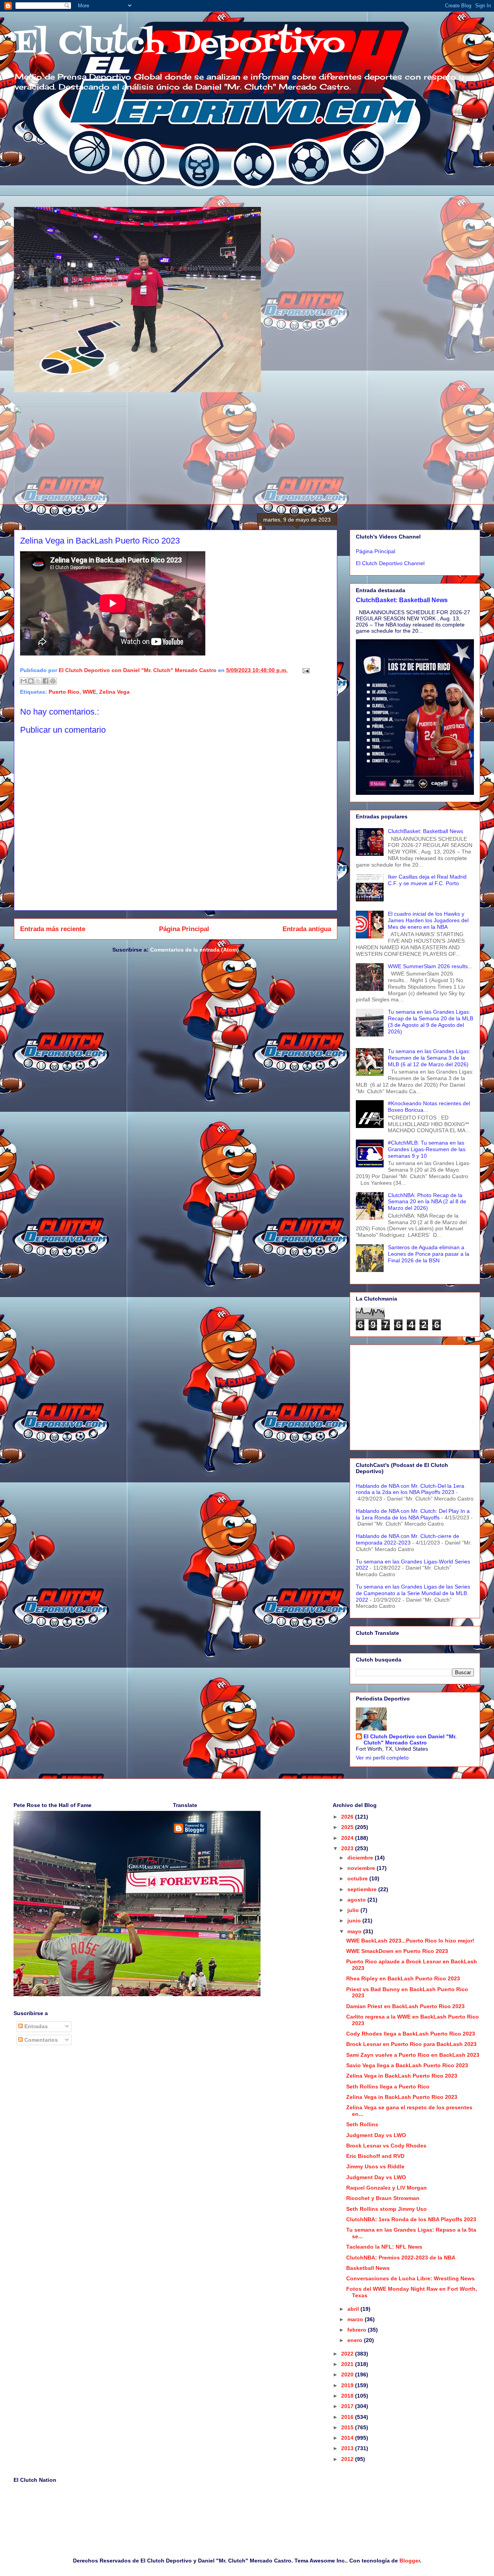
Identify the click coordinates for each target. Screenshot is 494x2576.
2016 (348, 2417)
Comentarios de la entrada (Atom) (195, 950)
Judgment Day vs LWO (376, 2135)
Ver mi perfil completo (382, 1758)
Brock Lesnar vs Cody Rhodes (386, 2146)
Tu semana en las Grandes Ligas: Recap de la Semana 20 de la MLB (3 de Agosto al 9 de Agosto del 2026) (431, 1021)
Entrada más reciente (53, 929)
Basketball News (368, 2268)
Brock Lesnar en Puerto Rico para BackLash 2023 (411, 2044)
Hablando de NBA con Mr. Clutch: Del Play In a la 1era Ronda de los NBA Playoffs (413, 1514)
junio (355, 1921)
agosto (357, 1900)
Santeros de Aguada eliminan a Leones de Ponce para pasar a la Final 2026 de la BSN (429, 1254)
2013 (348, 2448)
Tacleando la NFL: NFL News (384, 2247)
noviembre (362, 1868)
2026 (348, 1817)
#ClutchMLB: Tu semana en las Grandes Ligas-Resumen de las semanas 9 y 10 (427, 1149)
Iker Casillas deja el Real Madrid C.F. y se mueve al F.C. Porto (427, 880)
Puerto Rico (64, 692)
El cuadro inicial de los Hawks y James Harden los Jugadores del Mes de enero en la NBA (428, 920)
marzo (356, 2319)
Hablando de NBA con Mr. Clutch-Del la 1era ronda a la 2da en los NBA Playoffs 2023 (410, 1489)
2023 (348, 1848)
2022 (348, 2354)
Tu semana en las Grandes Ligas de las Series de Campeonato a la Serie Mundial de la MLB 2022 (413, 1593)
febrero (358, 2330)
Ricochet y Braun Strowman (383, 2198)
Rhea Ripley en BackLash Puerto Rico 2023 (403, 1978)
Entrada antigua (307, 929)
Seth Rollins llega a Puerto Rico (388, 2087)
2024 (348, 1838)
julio (354, 1910)
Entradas (35, 2026)
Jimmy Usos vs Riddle (375, 2166)
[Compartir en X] (38, 681)
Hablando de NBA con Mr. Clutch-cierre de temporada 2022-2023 (408, 1539)
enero (356, 2340)
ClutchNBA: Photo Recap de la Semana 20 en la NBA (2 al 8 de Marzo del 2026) (427, 1202)
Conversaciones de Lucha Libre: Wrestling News (410, 2278)
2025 (348, 1827)
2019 (348, 2385)
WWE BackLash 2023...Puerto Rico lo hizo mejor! (410, 1941)
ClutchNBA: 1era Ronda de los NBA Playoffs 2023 (411, 2219)
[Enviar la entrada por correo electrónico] (305, 670)
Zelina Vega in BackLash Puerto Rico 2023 (402, 2076)
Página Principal (184, 929)
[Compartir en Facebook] (46, 681)
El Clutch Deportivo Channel (390, 563)
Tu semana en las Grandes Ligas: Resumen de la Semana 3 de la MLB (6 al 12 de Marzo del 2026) (429, 1058)
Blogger (410, 2561)
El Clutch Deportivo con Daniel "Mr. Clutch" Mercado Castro (410, 1739)
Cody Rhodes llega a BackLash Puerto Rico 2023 (411, 2034)
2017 (348, 2406)
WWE (89, 692)
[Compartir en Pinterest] (53, 681)
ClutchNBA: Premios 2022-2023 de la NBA (401, 2258)
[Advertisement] (415, 1396)
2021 (348, 2364)
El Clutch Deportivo (179, 44)
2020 (348, 2374)
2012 (348, 2459)
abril (354, 2309)
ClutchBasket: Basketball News (402, 600)
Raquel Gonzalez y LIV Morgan (387, 2188)
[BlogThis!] (31, 681)
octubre (358, 1878)
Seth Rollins (362, 2124)
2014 (348, 2438)
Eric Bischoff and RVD (375, 2156)
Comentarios (40, 2040)
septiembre (363, 1889)
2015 (348, 2427)
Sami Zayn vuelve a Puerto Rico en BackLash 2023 (413, 2055)
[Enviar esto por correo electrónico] (24, 681)
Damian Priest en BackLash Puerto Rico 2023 (405, 2006)
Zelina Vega (114, 692)
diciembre (361, 1858)
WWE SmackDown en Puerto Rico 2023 (397, 1951)
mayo (355, 1931)
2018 (348, 2396)
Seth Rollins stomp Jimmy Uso (387, 2209)
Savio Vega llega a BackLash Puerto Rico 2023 (407, 2065)
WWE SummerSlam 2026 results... (430, 966)
